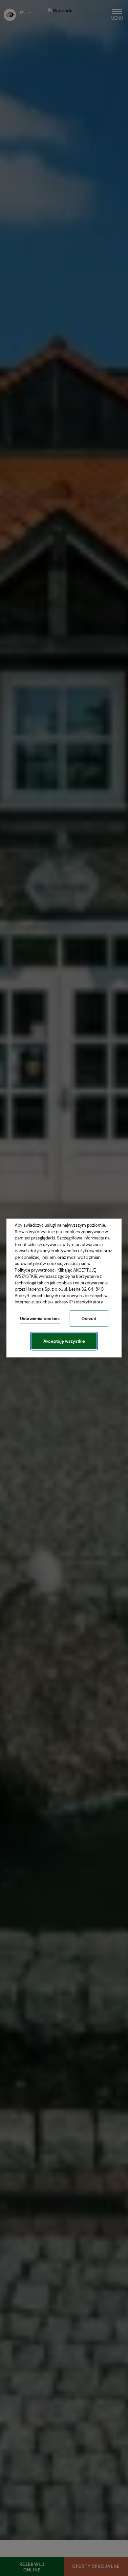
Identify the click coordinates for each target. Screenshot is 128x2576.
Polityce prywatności (35, 1270)
